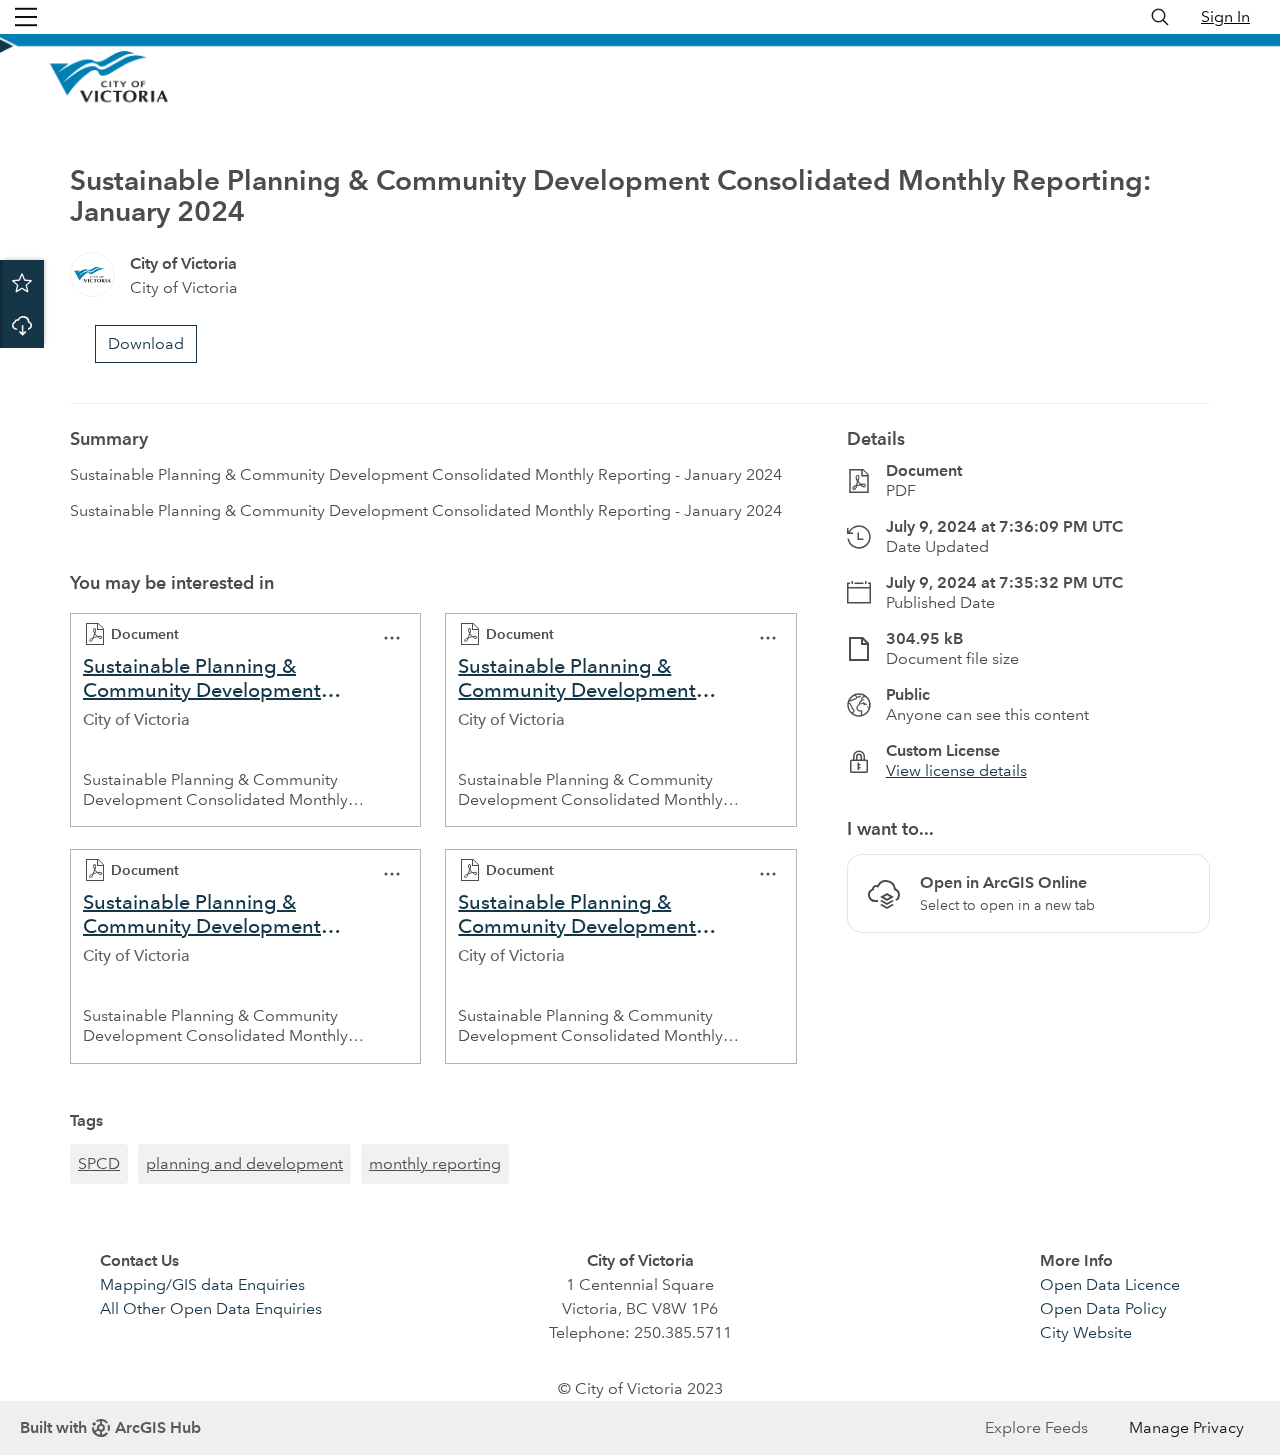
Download (22, 326)
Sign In (1225, 16)
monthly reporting (435, 1163)
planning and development (244, 1163)
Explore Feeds (1036, 1427)
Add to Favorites (22, 282)
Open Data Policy (1103, 1308)
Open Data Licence (1110, 1284)
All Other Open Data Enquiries (211, 1308)
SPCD (99, 1163)
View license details (956, 770)
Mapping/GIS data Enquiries (202, 1284)
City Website (1086, 1332)
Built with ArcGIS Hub (110, 1427)
